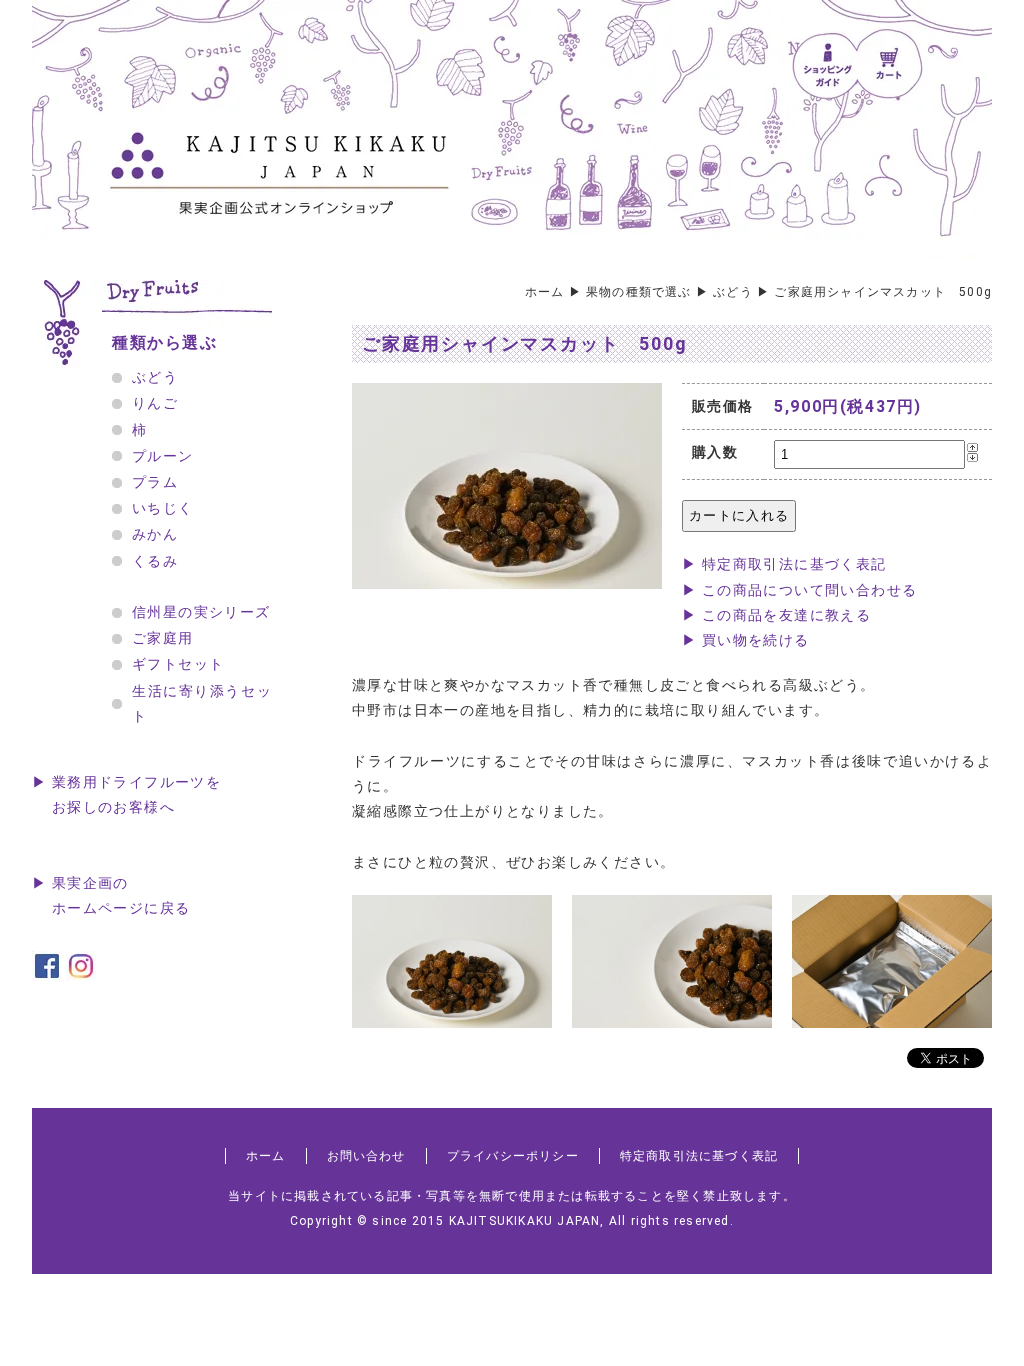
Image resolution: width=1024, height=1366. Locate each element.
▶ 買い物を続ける (746, 640)
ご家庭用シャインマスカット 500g (883, 292)
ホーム (545, 292)
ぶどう (733, 292)
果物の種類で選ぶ (639, 292)
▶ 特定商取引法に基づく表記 (784, 564)
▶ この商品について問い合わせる (799, 590)
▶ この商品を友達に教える (776, 615)
